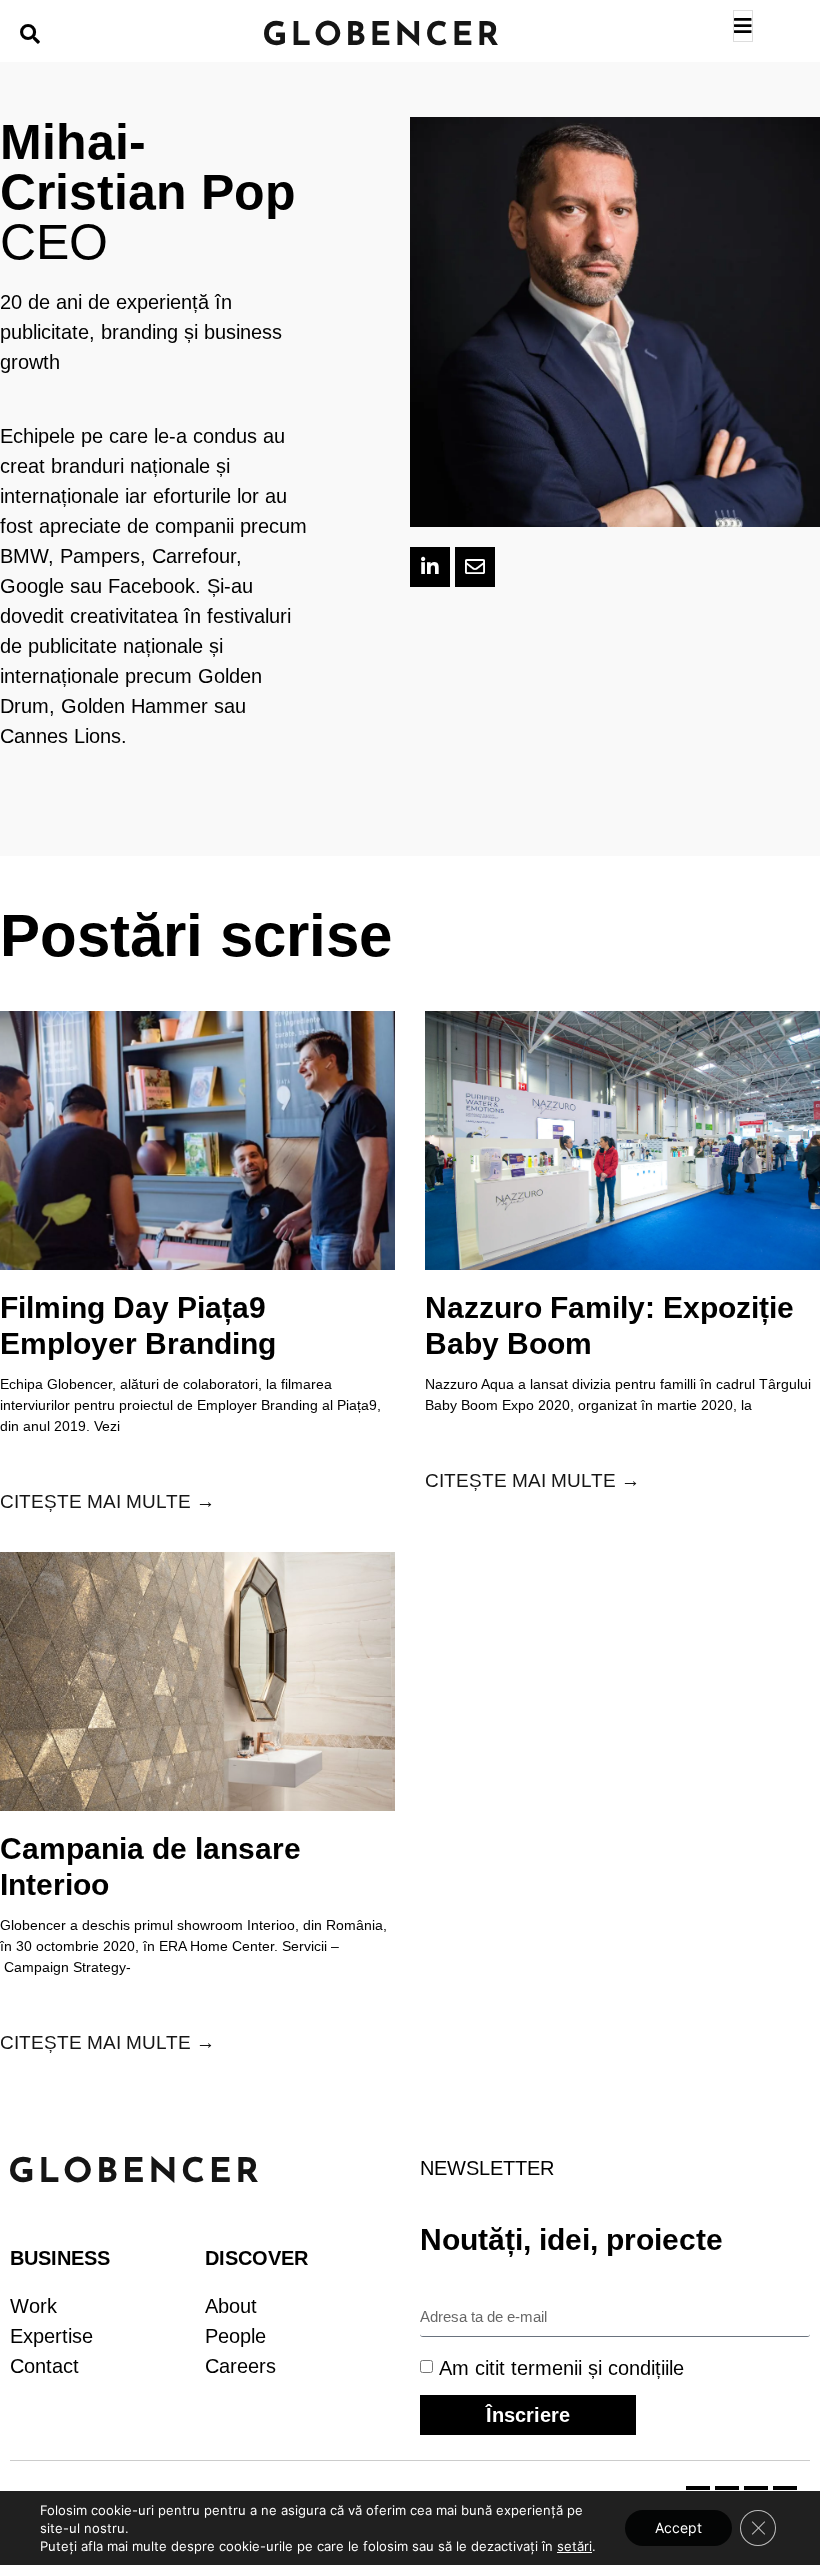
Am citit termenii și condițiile (561, 2367)
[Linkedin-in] (430, 567)
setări (574, 2546)
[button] (30, 34)
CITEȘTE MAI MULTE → (107, 1501)
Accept (678, 2527)
